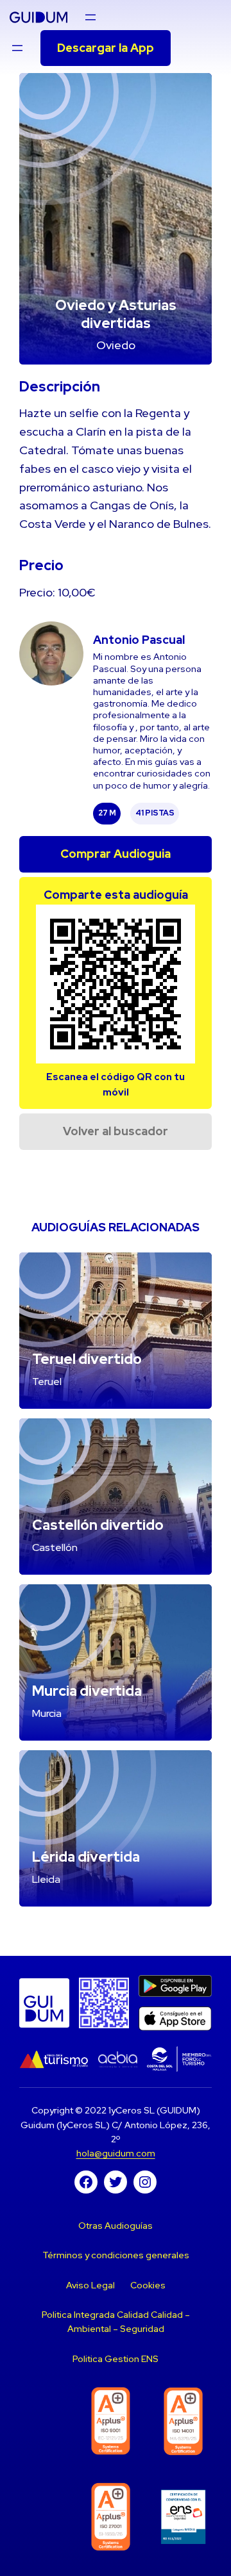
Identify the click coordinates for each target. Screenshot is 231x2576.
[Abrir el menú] (90, 17)
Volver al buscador (116, 1131)
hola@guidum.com (116, 2153)
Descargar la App (106, 48)
